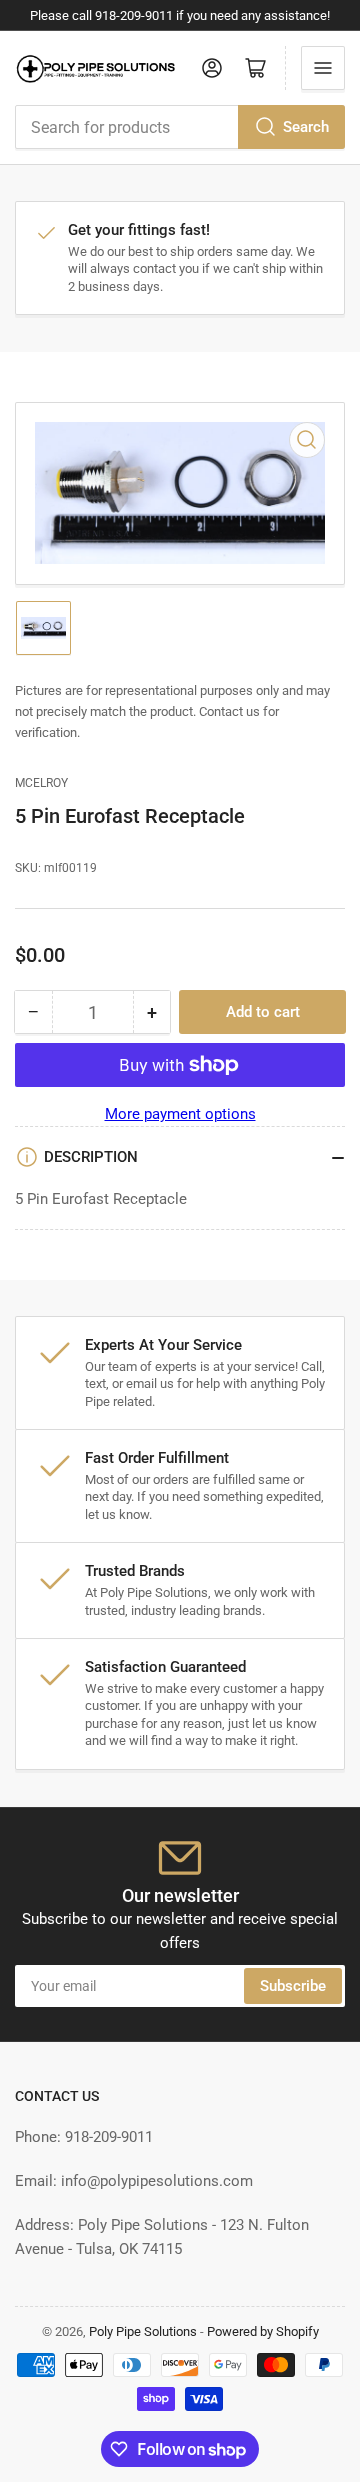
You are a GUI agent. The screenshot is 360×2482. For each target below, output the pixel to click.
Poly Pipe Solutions (143, 2331)
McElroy (41, 783)
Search (306, 127)
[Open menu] (323, 68)
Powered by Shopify (263, 2331)
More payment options (180, 1114)
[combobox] (180, 127)
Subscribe (293, 1986)
